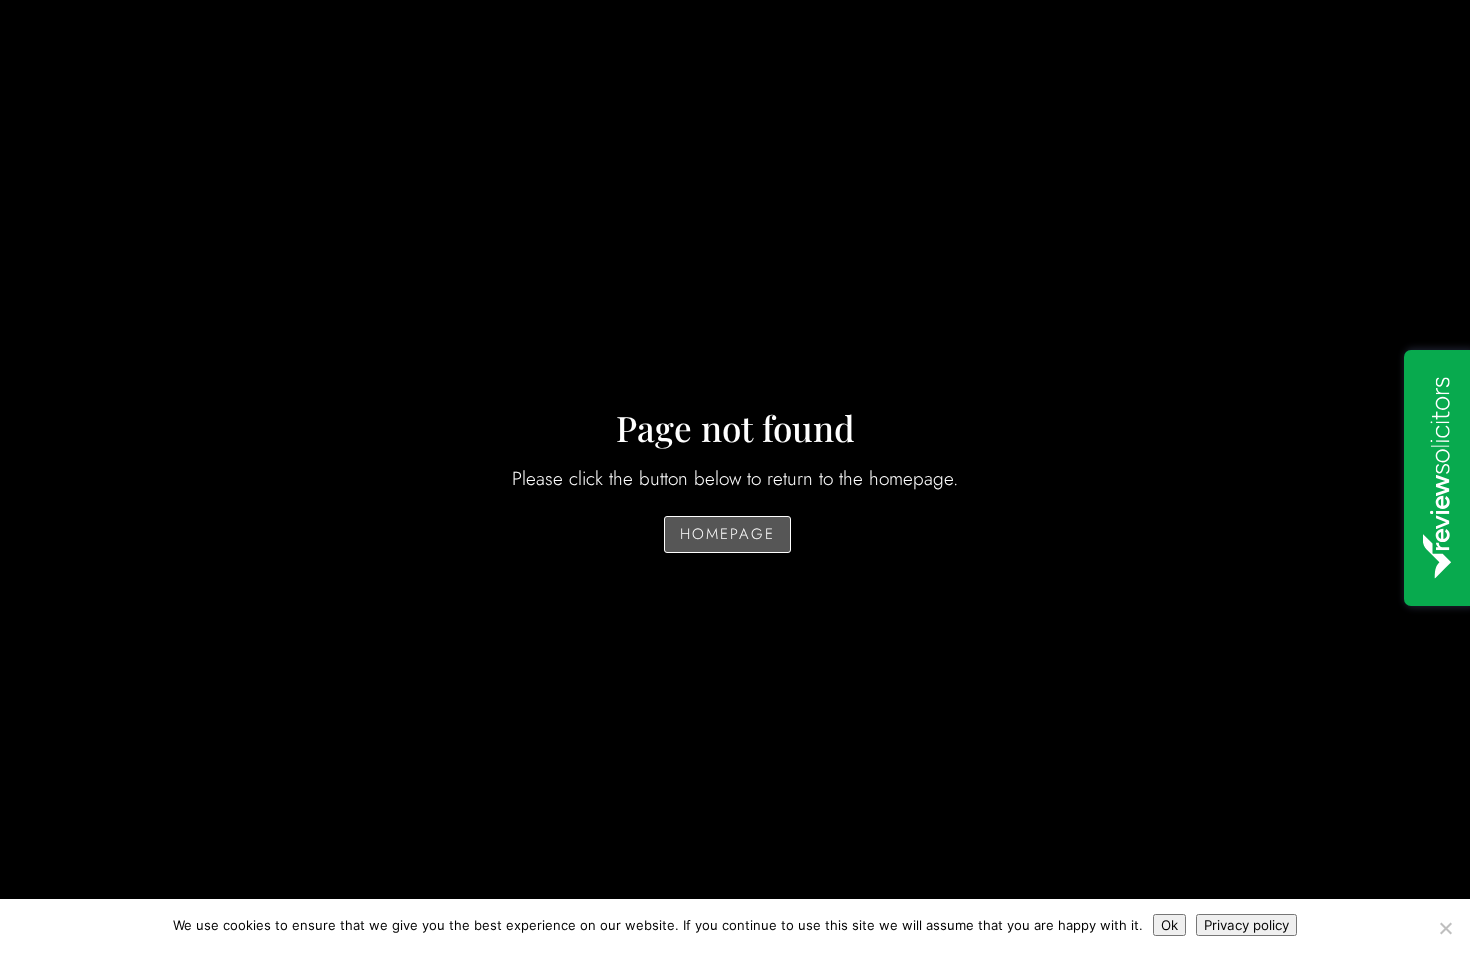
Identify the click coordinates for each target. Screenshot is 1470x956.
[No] (1445, 928)
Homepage (727, 534)
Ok (1169, 925)
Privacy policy (1246, 925)
